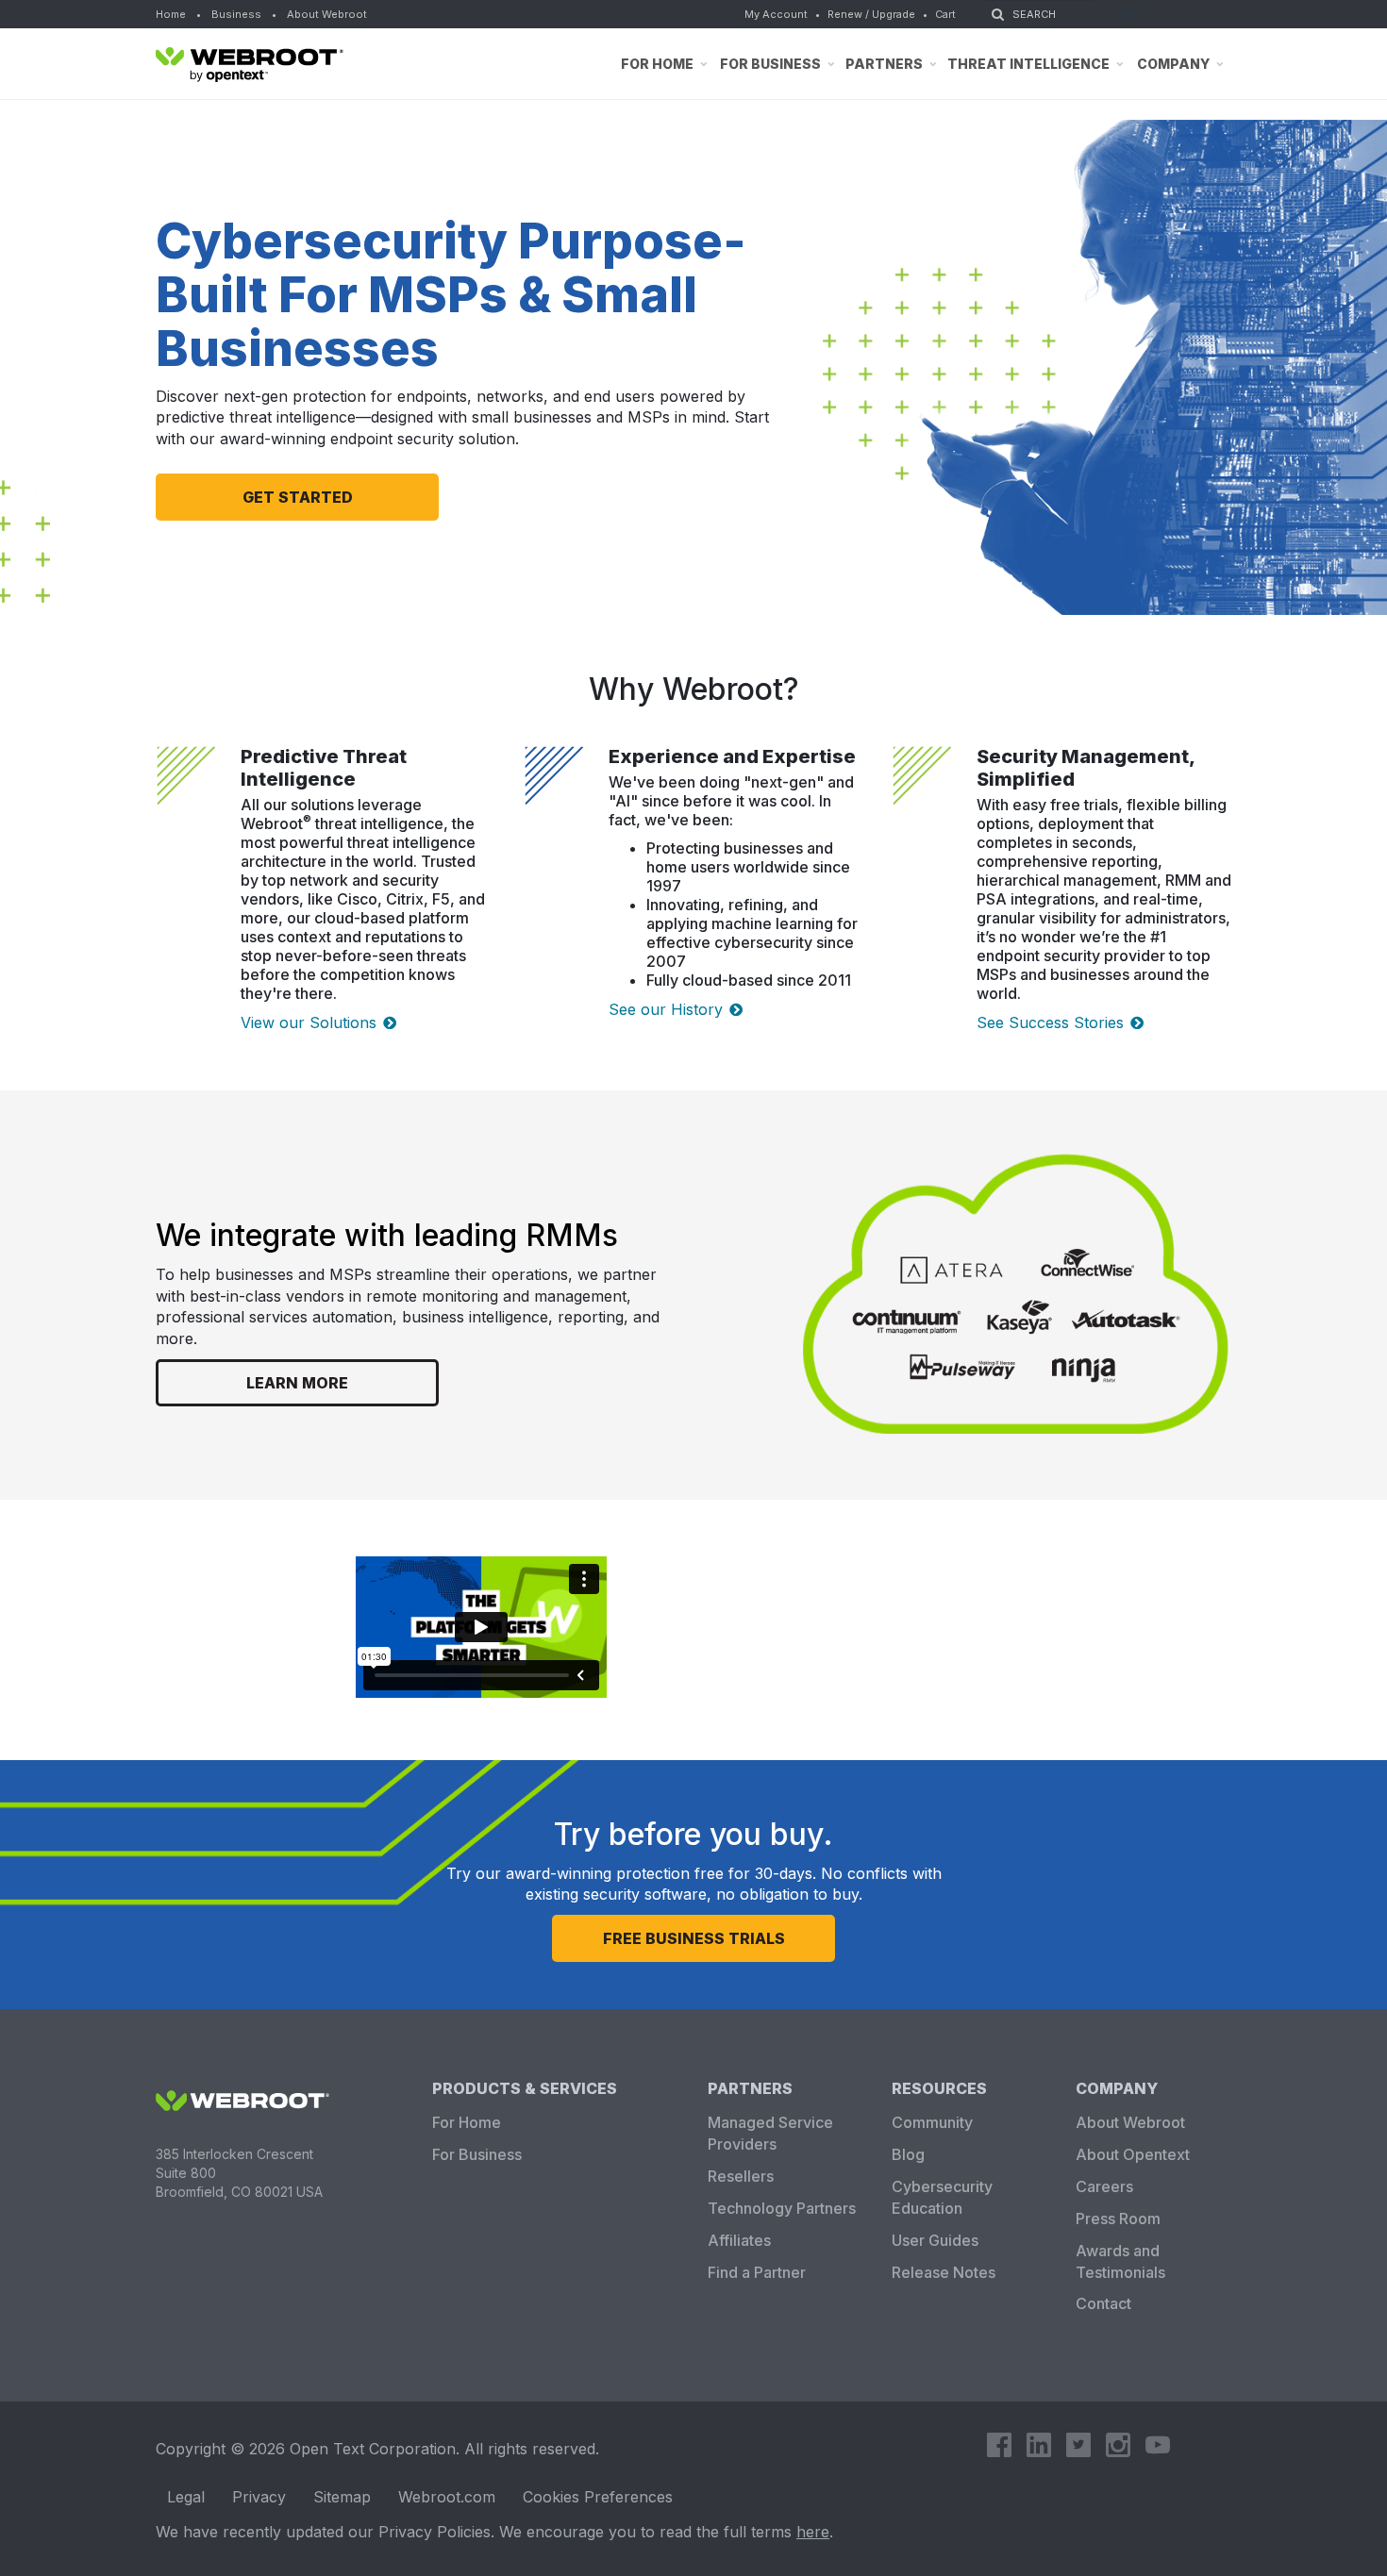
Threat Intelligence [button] (1028, 64)
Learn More (297, 1383)
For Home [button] (657, 64)
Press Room (1118, 2219)
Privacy (259, 2497)
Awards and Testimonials (1120, 2261)
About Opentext (1133, 2154)
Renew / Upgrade (871, 14)
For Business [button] (770, 64)
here (813, 2532)
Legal (186, 2497)
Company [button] (1173, 64)
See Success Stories (1050, 1022)
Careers (1104, 2186)
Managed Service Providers (770, 2133)
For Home (467, 2122)
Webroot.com (447, 2497)
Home (171, 14)
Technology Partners (782, 2208)
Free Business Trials (694, 1938)
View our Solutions (309, 1022)
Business (236, 14)
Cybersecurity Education (942, 2197)
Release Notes (944, 2272)
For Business (477, 2154)
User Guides (935, 2240)
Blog (908, 2154)
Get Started (298, 497)
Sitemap (342, 2497)
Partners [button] (884, 64)
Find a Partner (757, 2272)
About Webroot (327, 14)
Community (932, 2122)
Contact (1103, 2303)
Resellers (741, 2176)
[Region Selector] (1136, 14)
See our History (666, 1009)
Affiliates (739, 2240)
